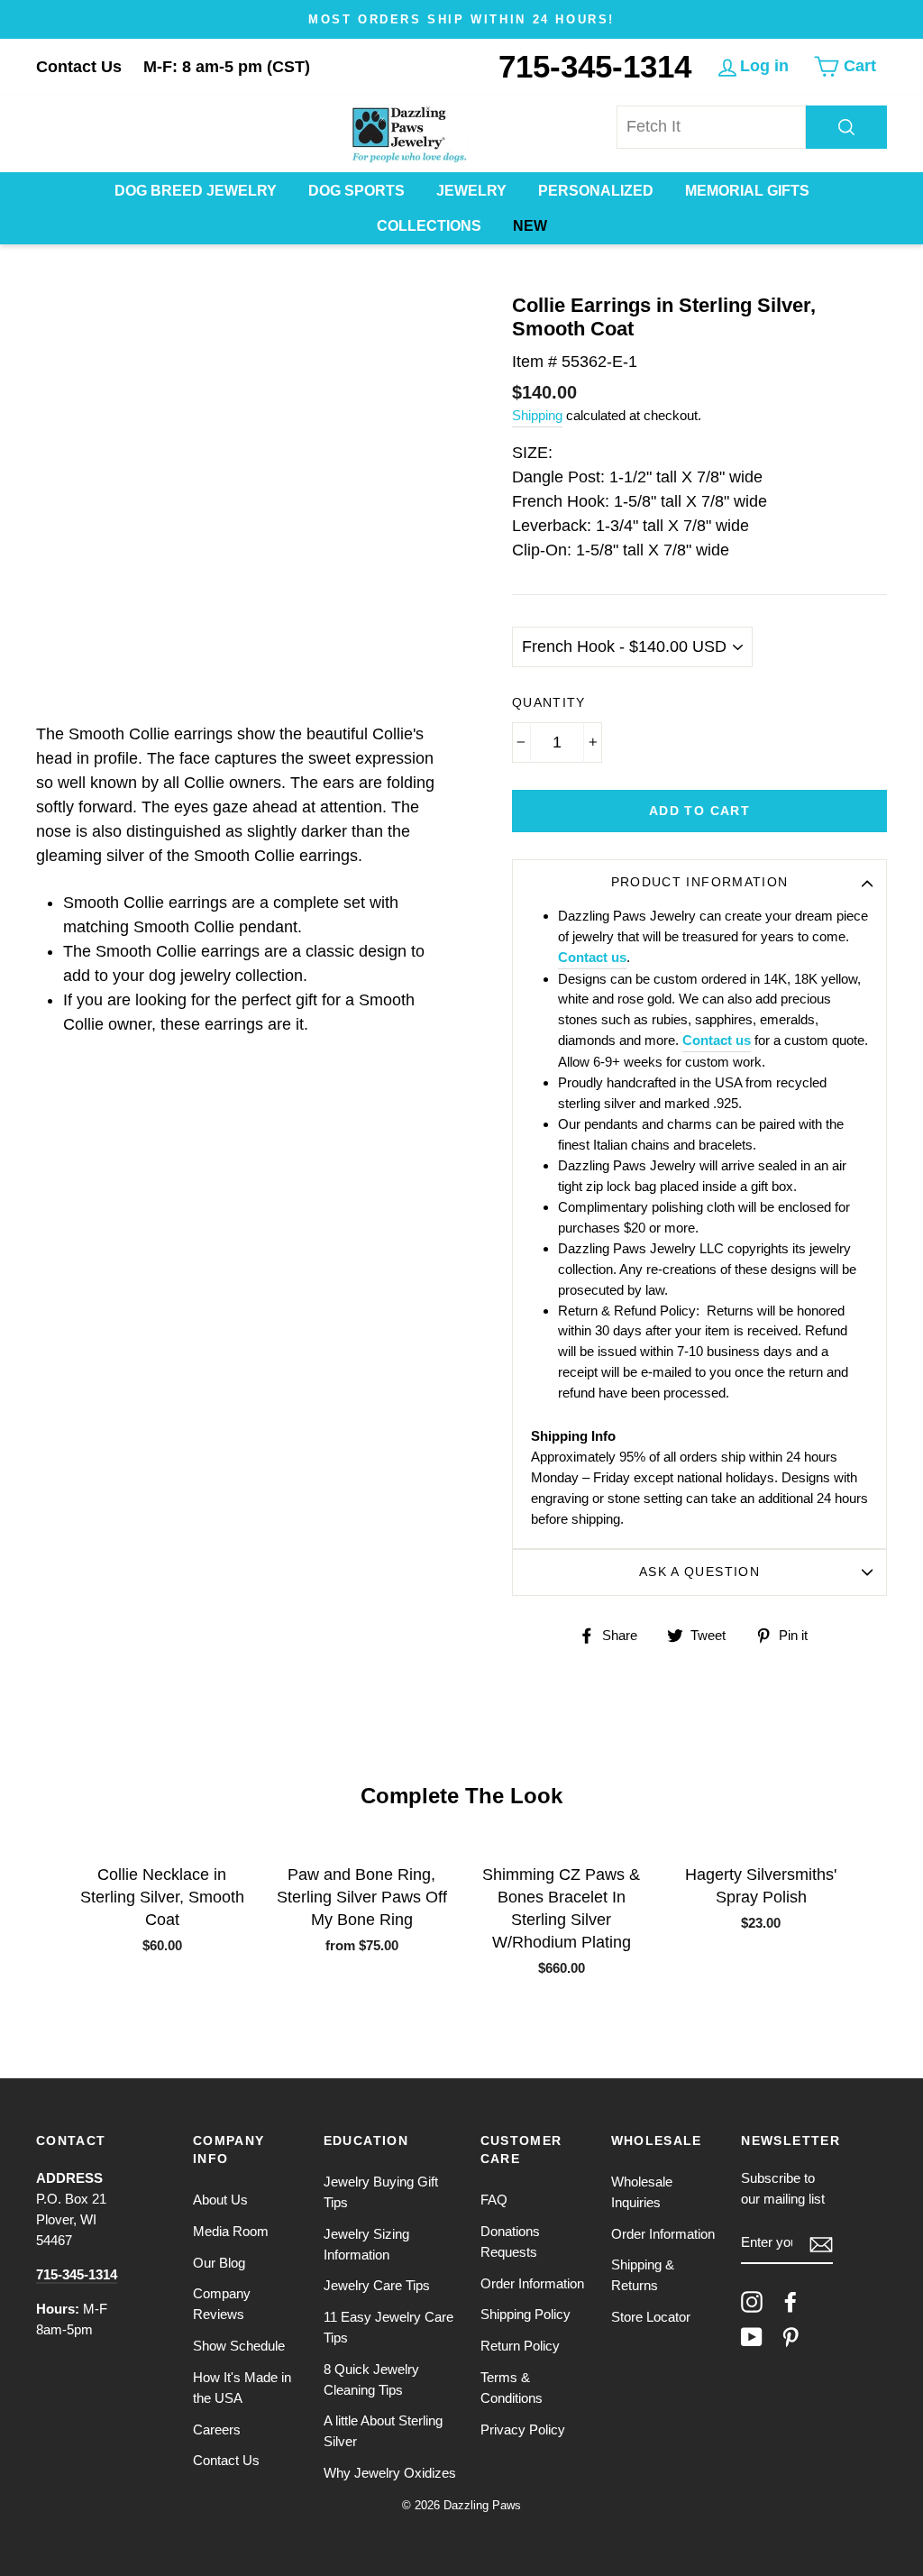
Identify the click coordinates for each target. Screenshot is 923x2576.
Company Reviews (222, 2304)
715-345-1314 (595, 66)
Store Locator (651, 2317)
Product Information (700, 882)
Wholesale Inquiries (642, 2192)
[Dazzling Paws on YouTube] (752, 2337)
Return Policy (520, 2346)
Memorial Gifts (747, 191)
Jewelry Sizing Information (366, 2244)
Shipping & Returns (643, 2275)
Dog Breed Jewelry (196, 191)
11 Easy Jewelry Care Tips (388, 2327)
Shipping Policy (525, 2314)
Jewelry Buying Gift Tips (381, 2192)
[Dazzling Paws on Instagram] (752, 2302)
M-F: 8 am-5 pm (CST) (227, 67)
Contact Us (79, 67)
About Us (220, 2200)
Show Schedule (239, 2346)
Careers (217, 2429)
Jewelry (471, 191)
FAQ (494, 2200)
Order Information (532, 2283)
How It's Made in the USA (242, 2388)
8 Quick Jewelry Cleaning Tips (371, 2379)
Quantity (549, 703)
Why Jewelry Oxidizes (390, 2473)
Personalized (596, 191)
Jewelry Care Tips (377, 2285)
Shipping (537, 415)
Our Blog (219, 2263)
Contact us (592, 957)
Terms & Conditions (512, 2388)
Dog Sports (356, 191)
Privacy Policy (523, 2429)
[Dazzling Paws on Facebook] (790, 2302)
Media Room (231, 2231)
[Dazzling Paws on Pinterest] (790, 2337)
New (530, 226)
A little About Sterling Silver (383, 2431)
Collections (429, 226)
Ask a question (699, 1572)
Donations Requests (510, 2241)
